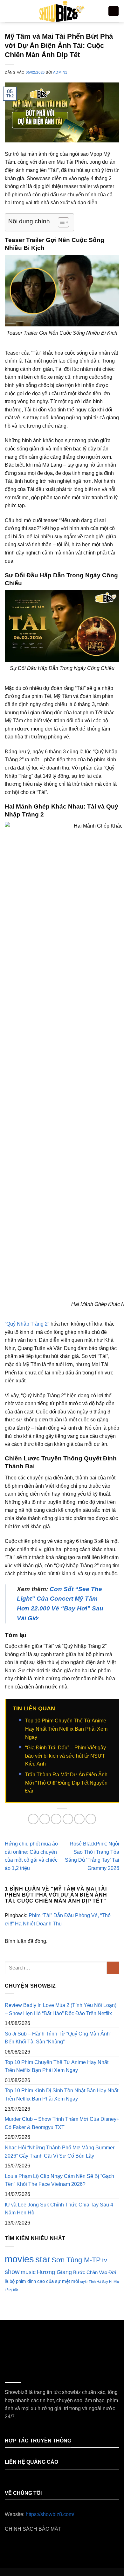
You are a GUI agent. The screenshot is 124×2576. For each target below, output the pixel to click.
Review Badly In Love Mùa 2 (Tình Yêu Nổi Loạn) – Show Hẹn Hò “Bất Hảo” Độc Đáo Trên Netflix (61, 2009)
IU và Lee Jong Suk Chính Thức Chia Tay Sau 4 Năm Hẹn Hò (59, 2209)
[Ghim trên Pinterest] (79, 1819)
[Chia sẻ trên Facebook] (45, 1819)
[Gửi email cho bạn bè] (68, 1819)
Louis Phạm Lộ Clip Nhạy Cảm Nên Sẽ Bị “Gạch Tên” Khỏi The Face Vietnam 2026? (59, 2180)
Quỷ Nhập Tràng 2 (27, 1324)
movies (19, 2259)
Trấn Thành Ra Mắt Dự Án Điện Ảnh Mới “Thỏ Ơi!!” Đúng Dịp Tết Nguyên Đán (66, 1783)
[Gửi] (113, 1968)
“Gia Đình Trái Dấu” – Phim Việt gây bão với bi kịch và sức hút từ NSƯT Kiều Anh (65, 1756)
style (84, 2282)
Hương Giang (54, 2272)
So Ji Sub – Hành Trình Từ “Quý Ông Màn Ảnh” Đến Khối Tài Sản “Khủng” (58, 2038)
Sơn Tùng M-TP (76, 2260)
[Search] (114, 11)
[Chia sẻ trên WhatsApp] (33, 1819)
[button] (9, 11)
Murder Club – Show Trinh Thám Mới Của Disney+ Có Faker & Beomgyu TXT (62, 2123)
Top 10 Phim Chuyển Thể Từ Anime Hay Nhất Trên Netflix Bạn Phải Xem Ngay (66, 1729)
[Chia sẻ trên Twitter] (56, 1819)
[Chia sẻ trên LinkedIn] (91, 1819)
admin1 (60, 72)
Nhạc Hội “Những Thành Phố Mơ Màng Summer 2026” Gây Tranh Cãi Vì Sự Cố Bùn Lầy (60, 2152)
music (28, 2272)
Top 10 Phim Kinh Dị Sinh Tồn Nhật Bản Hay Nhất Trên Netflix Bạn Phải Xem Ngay (62, 2095)
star (43, 2259)
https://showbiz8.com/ (50, 2514)
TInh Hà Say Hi (100, 2282)
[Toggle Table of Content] (60, 222)
